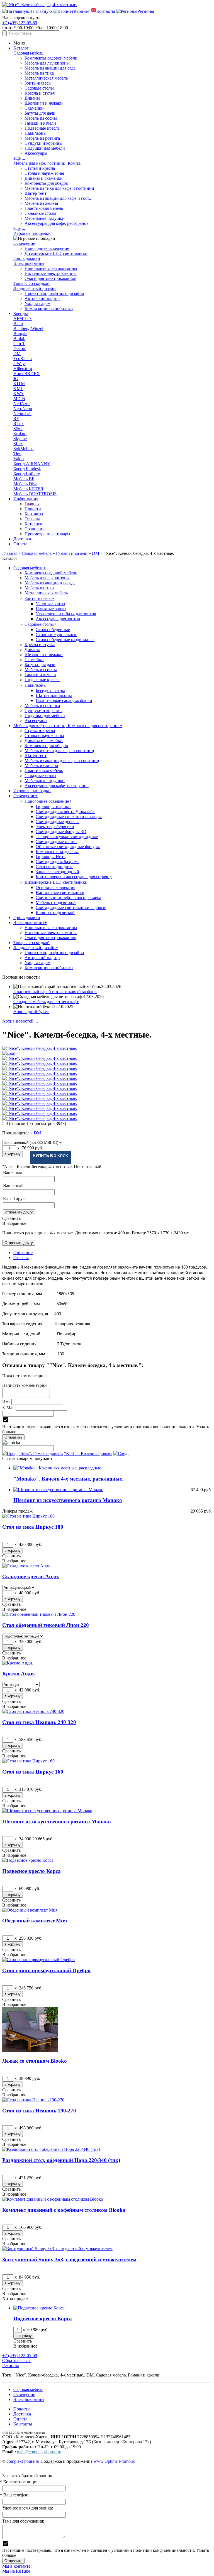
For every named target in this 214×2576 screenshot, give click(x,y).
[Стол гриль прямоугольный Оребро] (38, 1960)
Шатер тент (36, 193)
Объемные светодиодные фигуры (68, 847)
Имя (6, 1402)
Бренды (21, 313)
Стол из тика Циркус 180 (33, 1527)
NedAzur (22, 404)
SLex (18, 444)
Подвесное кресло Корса (31, 1871)
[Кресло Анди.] (18, 1663)
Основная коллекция (55, 887)
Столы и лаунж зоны (44, 173)
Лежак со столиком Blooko (35, 2061)
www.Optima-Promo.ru (115, 2461)
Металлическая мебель (46, 78)
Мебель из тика (39, 73)
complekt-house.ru (23, 2461)
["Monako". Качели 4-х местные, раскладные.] (58, 1468)
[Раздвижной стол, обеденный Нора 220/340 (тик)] (51, 2149)
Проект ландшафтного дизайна (54, 293)
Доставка (22, 539)
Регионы (11, 2366)
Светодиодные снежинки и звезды (69, 817)
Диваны (32, 98)
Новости (33, 509)
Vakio (19, 459)
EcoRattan (23, 359)
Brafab (19, 338)
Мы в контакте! (17, 2566)
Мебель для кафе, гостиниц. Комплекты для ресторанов (68, 726)
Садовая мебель (28, 53)
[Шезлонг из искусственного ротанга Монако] (58, 1490)
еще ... (19, 158)
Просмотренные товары (47, 534)
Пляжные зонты (51, 609)
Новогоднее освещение (47, 248)
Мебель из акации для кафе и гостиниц (62, 761)
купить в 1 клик (51, 1156)
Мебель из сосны (41, 118)
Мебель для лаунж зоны (47, 63)
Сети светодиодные (54, 867)
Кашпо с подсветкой (55, 913)
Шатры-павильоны (54, 695)
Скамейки (34, 108)
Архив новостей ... (20, 1021)
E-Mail (8, 1408)
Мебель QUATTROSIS (35, 494)
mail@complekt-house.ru (39, 2452)
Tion (17, 454)
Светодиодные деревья (58, 822)
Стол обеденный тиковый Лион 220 (46, 1625)
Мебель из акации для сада (50, 68)
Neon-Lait (22, 414)
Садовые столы (39, 88)
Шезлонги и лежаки (44, 103)
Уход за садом (37, 303)
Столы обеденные (53, 630)
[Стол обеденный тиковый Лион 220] (39, 1614)
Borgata (20, 333)
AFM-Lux (23, 318)
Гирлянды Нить (51, 857)
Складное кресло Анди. (31, 1576)
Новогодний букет (31, 1012)
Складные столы (40, 213)
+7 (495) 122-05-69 (20, 23)
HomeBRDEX (27, 374)
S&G (18, 429)
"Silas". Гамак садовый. (41, 1453)
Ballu (18, 323)
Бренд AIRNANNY (32, 464)
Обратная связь (17, 2360)
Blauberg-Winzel (28, 328)
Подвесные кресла (42, 128)
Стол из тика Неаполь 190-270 (39, 2111)
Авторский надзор (42, 298)
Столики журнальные (56, 635)
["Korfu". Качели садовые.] (121, 1453)
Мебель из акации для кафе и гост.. (58, 198)
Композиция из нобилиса (49, 308)
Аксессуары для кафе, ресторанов (57, 223)
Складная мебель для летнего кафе (46, 1002)
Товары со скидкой (31, 283)
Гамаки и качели (40, 123)
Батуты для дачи (40, 113)
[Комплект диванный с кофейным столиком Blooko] (53, 2199)
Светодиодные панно (56, 842)
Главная (32, 504)
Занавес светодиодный (57, 872)
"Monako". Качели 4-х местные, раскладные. (68, 1479)
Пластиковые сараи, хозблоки (64, 700)
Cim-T (19, 343)
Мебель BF (24, 479)
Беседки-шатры (50, 690)
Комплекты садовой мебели (51, 58)
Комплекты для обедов (46, 183)
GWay (19, 364)
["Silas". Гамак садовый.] (10, 1453)
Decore (20, 349)
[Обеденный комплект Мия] (30, 1910)
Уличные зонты (50, 604)
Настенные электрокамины (51, 273)
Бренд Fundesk (27, 469)
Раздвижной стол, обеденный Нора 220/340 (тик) (61, 2160)
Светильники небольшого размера (68, 897)
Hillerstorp (23, 369)
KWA (19, 394)
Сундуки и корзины (43, 143)
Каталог (21, 48)
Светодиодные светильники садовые (71, 907)
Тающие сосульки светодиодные (67, 837)
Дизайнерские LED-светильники (56, 253)
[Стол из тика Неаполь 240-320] (33, 1711)
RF (16, 419)
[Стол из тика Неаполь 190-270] (33, 2100)
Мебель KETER (28, 489)
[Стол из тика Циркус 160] (28, 1761)
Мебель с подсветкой (56, 902)
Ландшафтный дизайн (35, 288)
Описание (23, 1253)
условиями (122, 1427)
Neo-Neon (23, 409)
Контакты (34, 514)
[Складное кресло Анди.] (27, 1566)
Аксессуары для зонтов (58, 619)
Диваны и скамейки (44, 178)
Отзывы (32, 519)
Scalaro (20, 434)
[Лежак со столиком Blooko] (30, 2050)
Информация (26, 499)
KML (18, 389)
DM (17, 354)
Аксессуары (36, 153)
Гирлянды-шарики (53, 806)
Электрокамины (29, 263)
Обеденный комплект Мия (35, 1921)
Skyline (20, 439)
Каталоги (33, 524)
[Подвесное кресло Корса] (28, 1860)
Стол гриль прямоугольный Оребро (46, 1970)
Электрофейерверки (55, 827)
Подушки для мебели (45, 148)
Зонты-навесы (38, 83)
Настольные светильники (60, 892)
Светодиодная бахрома (58, 862)
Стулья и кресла (40, 168)
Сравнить (11, 1218)
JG (16, 379)
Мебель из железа (41, 203)
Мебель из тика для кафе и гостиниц (59, 188)
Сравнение (35, 529)
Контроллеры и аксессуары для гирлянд (74, 877)
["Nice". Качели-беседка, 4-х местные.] (107, 1048)
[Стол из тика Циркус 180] (28, 1516)
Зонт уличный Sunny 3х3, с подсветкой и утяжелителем (69, 2259)
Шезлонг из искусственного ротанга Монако (68, 1500)
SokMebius (23, 449)
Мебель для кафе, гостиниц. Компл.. (48, 163)
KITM (19, 384)
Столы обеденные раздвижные (65, 640)
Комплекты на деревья (57, 852)
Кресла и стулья (40, 93)
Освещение (24, 243)
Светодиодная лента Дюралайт (65, 812)
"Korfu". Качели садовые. (88, 1453)
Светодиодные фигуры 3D (61, 832)
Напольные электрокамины (51, 268)
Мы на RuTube (16, 2571)
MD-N (19, 399)
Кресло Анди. (19, 1674)
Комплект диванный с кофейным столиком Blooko (64, 2210)
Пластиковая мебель (44, 208)
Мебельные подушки (45, 218)
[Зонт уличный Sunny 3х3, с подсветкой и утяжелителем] (57, 2249)
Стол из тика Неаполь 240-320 (39, 1722)
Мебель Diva (25, 484)
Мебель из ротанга (42, 138)
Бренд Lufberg (27, 474)
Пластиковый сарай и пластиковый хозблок (55, 992)
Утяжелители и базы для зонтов (66, 614)
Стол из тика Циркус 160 (33, 1772)
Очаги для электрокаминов (50, 278)
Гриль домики (27, 258)
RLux (19, 424)
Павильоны (36, 133)
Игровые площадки (32, 233)
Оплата (20, 544)
